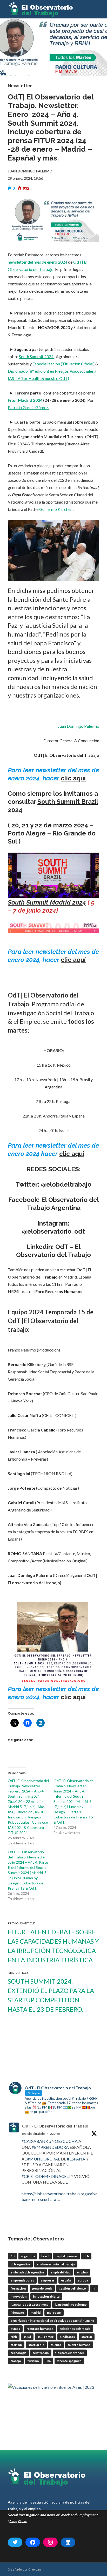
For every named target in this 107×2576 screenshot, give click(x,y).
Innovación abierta (46, 2296)
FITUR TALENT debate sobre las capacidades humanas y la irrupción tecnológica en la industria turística (53, 1946)
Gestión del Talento (72, 2288)
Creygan (35, 2569)
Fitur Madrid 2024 (25, 400)
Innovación (19, 2296)
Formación (18, 2288)
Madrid (36, 2313)
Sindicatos (67, 2337)
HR (94, 2288)
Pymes (15, 2329)
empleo (82, 2272)
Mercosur (54, 2313)
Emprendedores (22, 2280)
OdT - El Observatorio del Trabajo (55, 2126)
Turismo (33, 2361)
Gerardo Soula (42, 2288)
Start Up (16, 2345)
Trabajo (16, 2361)
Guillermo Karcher (56, 509)
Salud (27, 2337)
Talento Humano (79, 2345)
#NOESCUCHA (63, 2141)
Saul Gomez (45, 2337)
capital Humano (66, 2256)
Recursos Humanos (40, 2329)
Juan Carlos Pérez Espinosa (29, 2304)
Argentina (28, 2256)
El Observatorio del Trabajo (56, 2264)
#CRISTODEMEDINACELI (46, 2176)
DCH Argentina (20, 2264)
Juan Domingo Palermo (79, 726)
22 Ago (55, 2134)
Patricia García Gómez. (28, 407)
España (66, 2280)
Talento (56, 2345)
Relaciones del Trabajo (75, 2329)
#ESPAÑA (76, 2159)
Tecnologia (18, 2353)
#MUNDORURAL (44, 2159)
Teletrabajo (41, 2353)
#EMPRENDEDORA (50, 2147)
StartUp (87, 2337)
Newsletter (20, 86)
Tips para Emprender (70, 2353)
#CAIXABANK (35, 2141)
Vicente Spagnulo (69, 2361)
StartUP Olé (36, 2345)
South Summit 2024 (37, 356)
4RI (13, 2256)
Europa (83, 2280)
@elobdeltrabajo (33, 2134)
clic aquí (73, 778)
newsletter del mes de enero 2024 (38, 262)
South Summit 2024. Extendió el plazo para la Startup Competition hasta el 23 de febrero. (51, 1995)
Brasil (45, 2256)
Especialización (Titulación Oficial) (63, 364)
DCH (86, 2256)
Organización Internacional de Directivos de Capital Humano (52, 2321)
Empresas (48, 2280)
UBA (48, 2361)
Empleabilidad (61, 2272)
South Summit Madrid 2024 (47, 902)
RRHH (14, 2337)
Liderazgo (17, 2313)
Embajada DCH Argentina (27, 2272)
